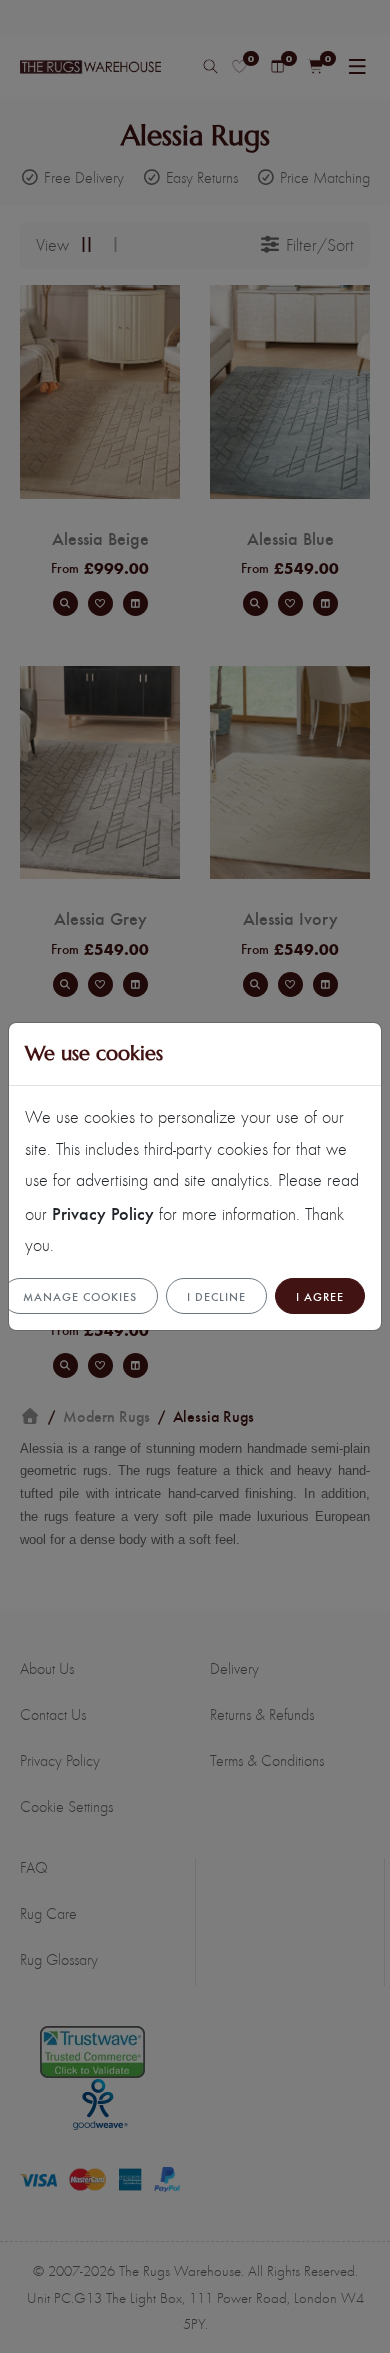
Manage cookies (80, 1296)
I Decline (216, 1296)
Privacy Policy (103, 1212)
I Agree (320, 1296)
